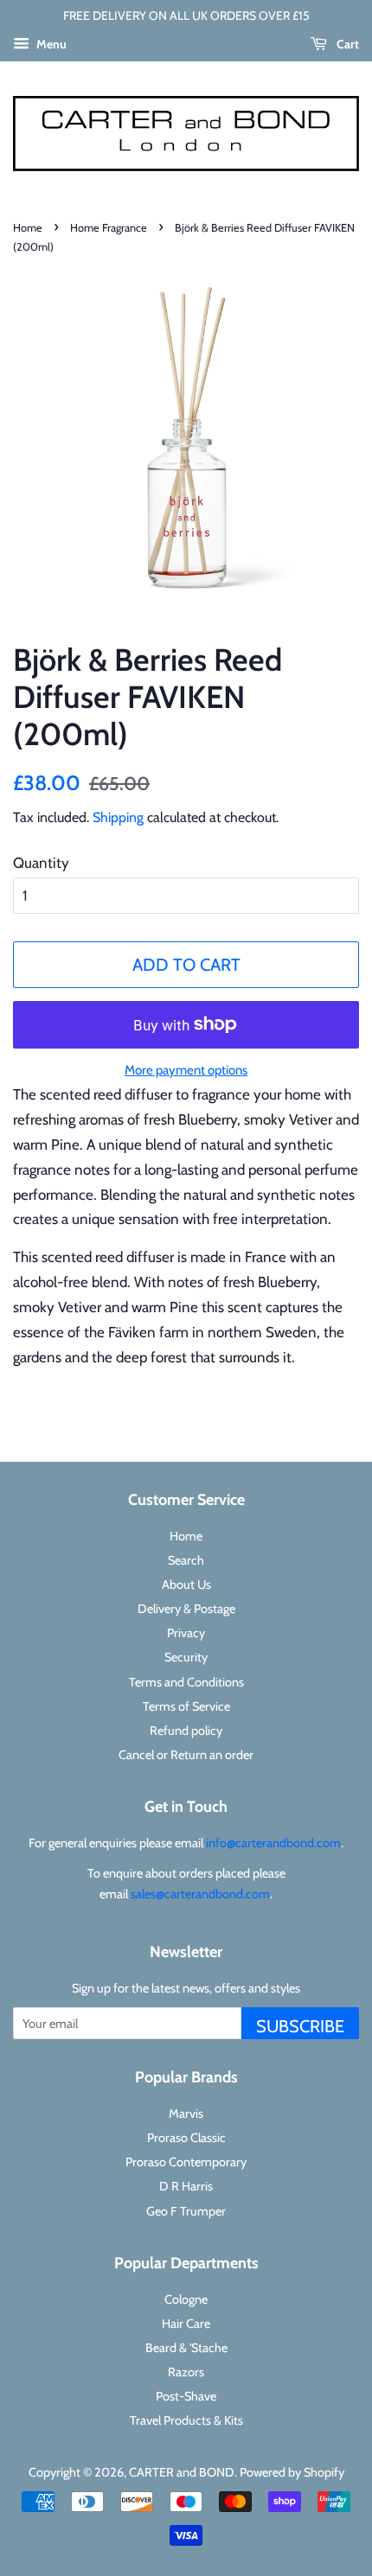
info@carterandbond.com (273, 1843)
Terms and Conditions (186, 1682)
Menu (50, 44)
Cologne (186, 2299)
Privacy (186, 1633)
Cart (346, 44)
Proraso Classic (186, 2138)
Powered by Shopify (292, 2472)
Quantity (41, 863)
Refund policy (186, 1731)
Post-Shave (186, 2396)
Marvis (186, 2114)
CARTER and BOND (182, 2472)
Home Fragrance (109, 228)
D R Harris (186, 2186)
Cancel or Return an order (186, 1755)
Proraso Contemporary (186, 2162)
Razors (186, 2372)
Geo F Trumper (186, 2211)
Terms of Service (186, 1706)
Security (186, 1657)
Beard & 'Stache (186, 2348)
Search (186, 1560)
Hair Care (186, 2324)
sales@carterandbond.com (200, 1894)
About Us (186, 1584)
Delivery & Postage (186, 1609)
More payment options (186, 1070)
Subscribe (300, 2026)
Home (28, 228)
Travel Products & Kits (186, 2420)
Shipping (118, 817)
